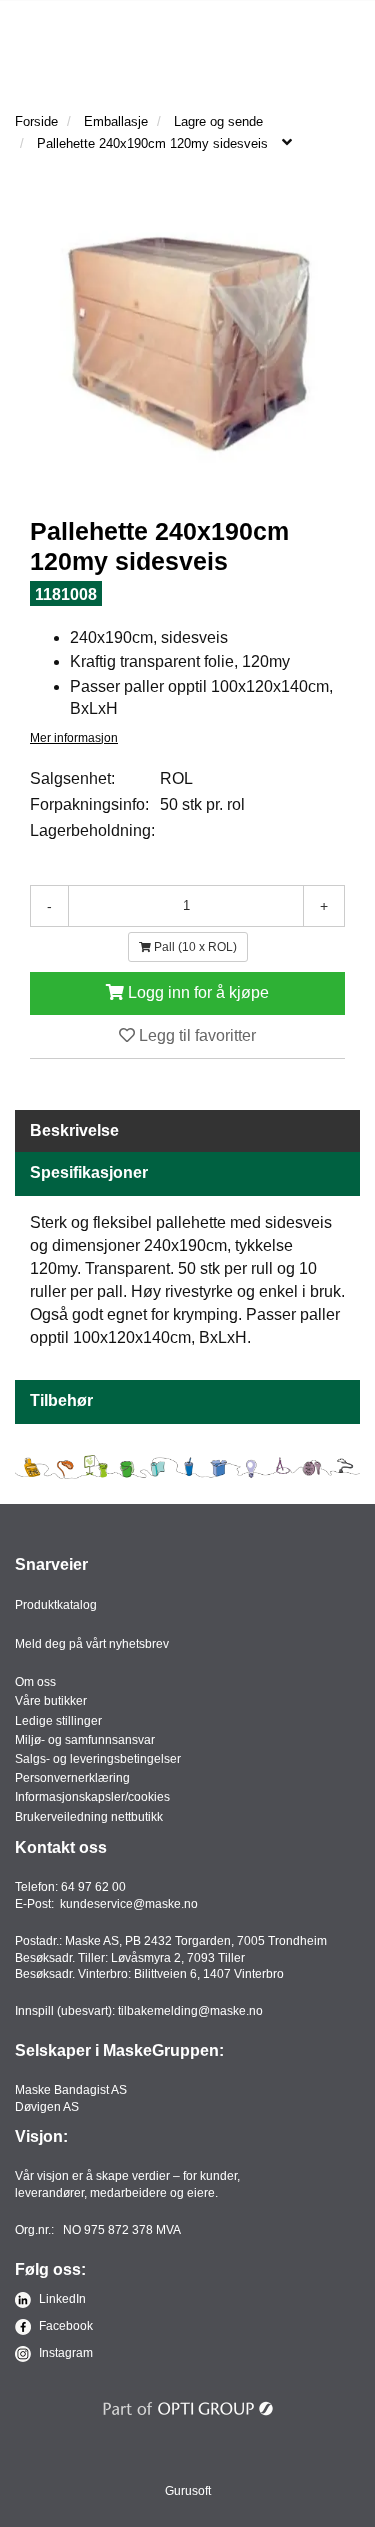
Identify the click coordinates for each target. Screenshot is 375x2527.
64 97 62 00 (93, 1887)
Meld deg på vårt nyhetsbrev (92, 1644)
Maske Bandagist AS (71, 2090)
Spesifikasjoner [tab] (89, 1172)
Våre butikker (51, 1701)
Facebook (64, 2326)
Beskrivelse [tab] (74, 1130)
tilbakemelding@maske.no (190, 2011)
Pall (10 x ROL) (194, 947)
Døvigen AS (47, 2107)
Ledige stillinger (58, 1721)
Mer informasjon (74, 738)
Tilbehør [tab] (61, 1400)
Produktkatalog (56, 1605)
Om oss (35, 1682)
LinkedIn (61, 2299)
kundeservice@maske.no (129, 1904)
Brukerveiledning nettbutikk (89, 1817)
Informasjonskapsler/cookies (92, 1797)
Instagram (64, 2353)
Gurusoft (188, 2491)
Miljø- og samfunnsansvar (85, 1740)
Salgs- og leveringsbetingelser (98, 1759)
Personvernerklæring (72, 1778)
